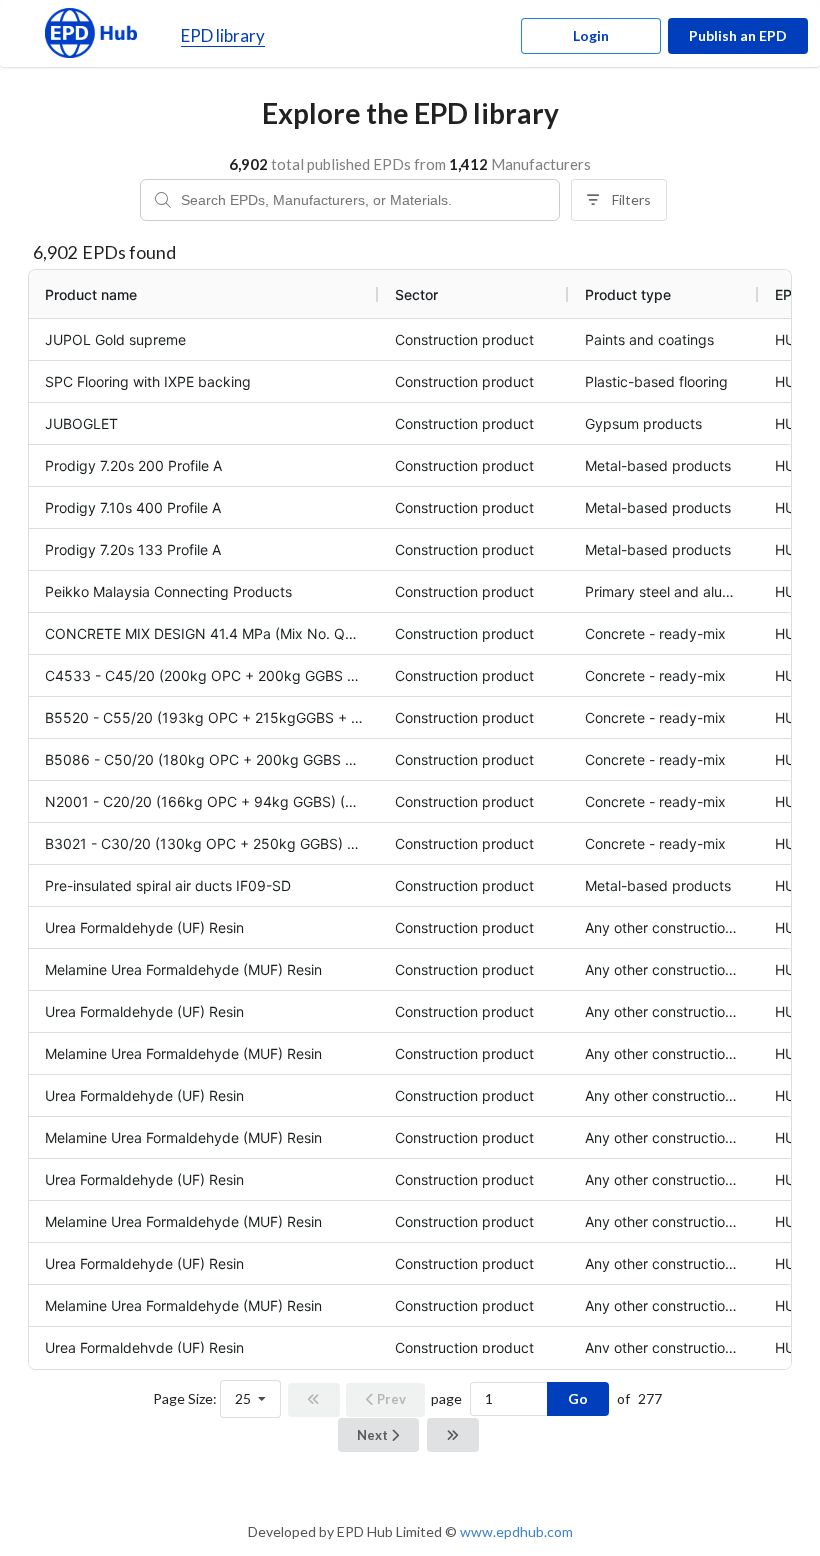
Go (578, 1398)
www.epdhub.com (516, 1531)
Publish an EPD (738, 35)
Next (374, 1435)
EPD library (223, 35)
